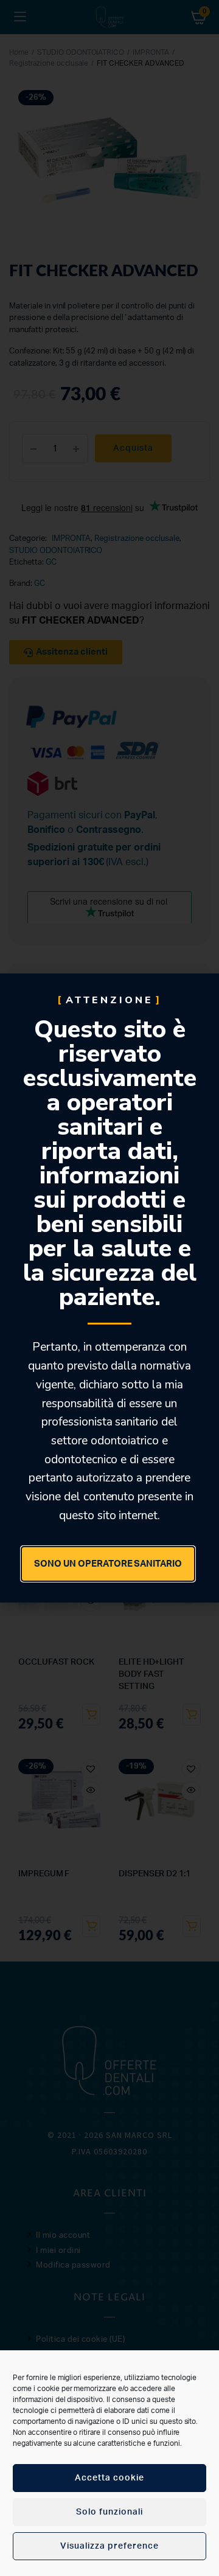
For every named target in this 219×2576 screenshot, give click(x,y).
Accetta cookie (109, 2478)
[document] (109, 1288)
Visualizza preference (109, 2546)
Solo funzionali (109, 2512)
